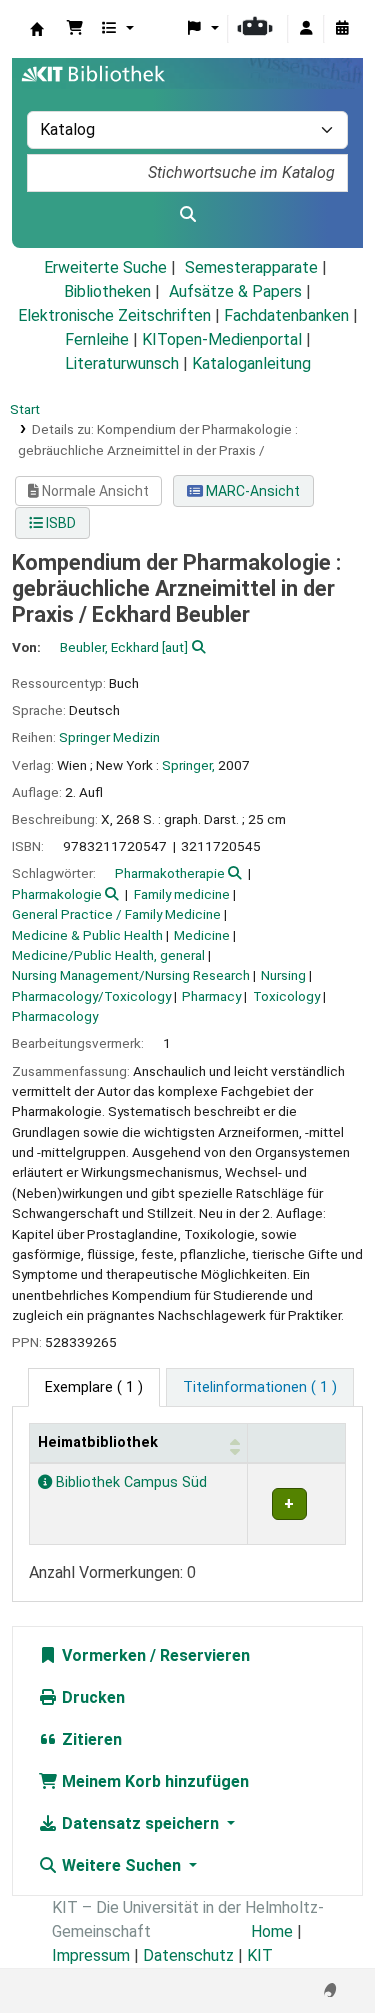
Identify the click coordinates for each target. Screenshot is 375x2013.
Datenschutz (188, 1955)
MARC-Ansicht (251, 491)
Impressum (91, 1955)
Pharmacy (211, 996)
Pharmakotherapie (170, 873)
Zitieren (90, 1739)
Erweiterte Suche (105, 267)
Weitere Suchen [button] (121, 1865)
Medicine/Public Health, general (108, 955)
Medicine (202, 935)
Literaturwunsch (122, 363)
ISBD (59, 523)
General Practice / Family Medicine (116, 914)
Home (272, 1931)
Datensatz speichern (140, 1823)
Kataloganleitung (251, 363)
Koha (37, 29)
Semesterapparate (251, 267)
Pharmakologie (57, 894)
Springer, (188, 765)
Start (25, 409)
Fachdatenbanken (286, 315)
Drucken (91, 1697)
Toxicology (286, 996)
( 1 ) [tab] (94, 1387)
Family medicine (182, 894)
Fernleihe (97, 339)
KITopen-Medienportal (222, 339)
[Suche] (187, 215)
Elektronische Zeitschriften (114, 315)
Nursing (283, 975)
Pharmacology (55, 1016)
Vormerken (102, 1655)
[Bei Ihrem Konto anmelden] (306, 29)
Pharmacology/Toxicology (91, 996)
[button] (75, 29)
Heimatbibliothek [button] (98, 1442)
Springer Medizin (109, 737)
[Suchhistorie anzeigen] (342, 29)
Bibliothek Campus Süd (129, 1482)
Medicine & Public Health (87, 935)
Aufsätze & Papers (235, 291)
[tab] (260, 1388)
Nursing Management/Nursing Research (131, 975)
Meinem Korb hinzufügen (153, 1781)
